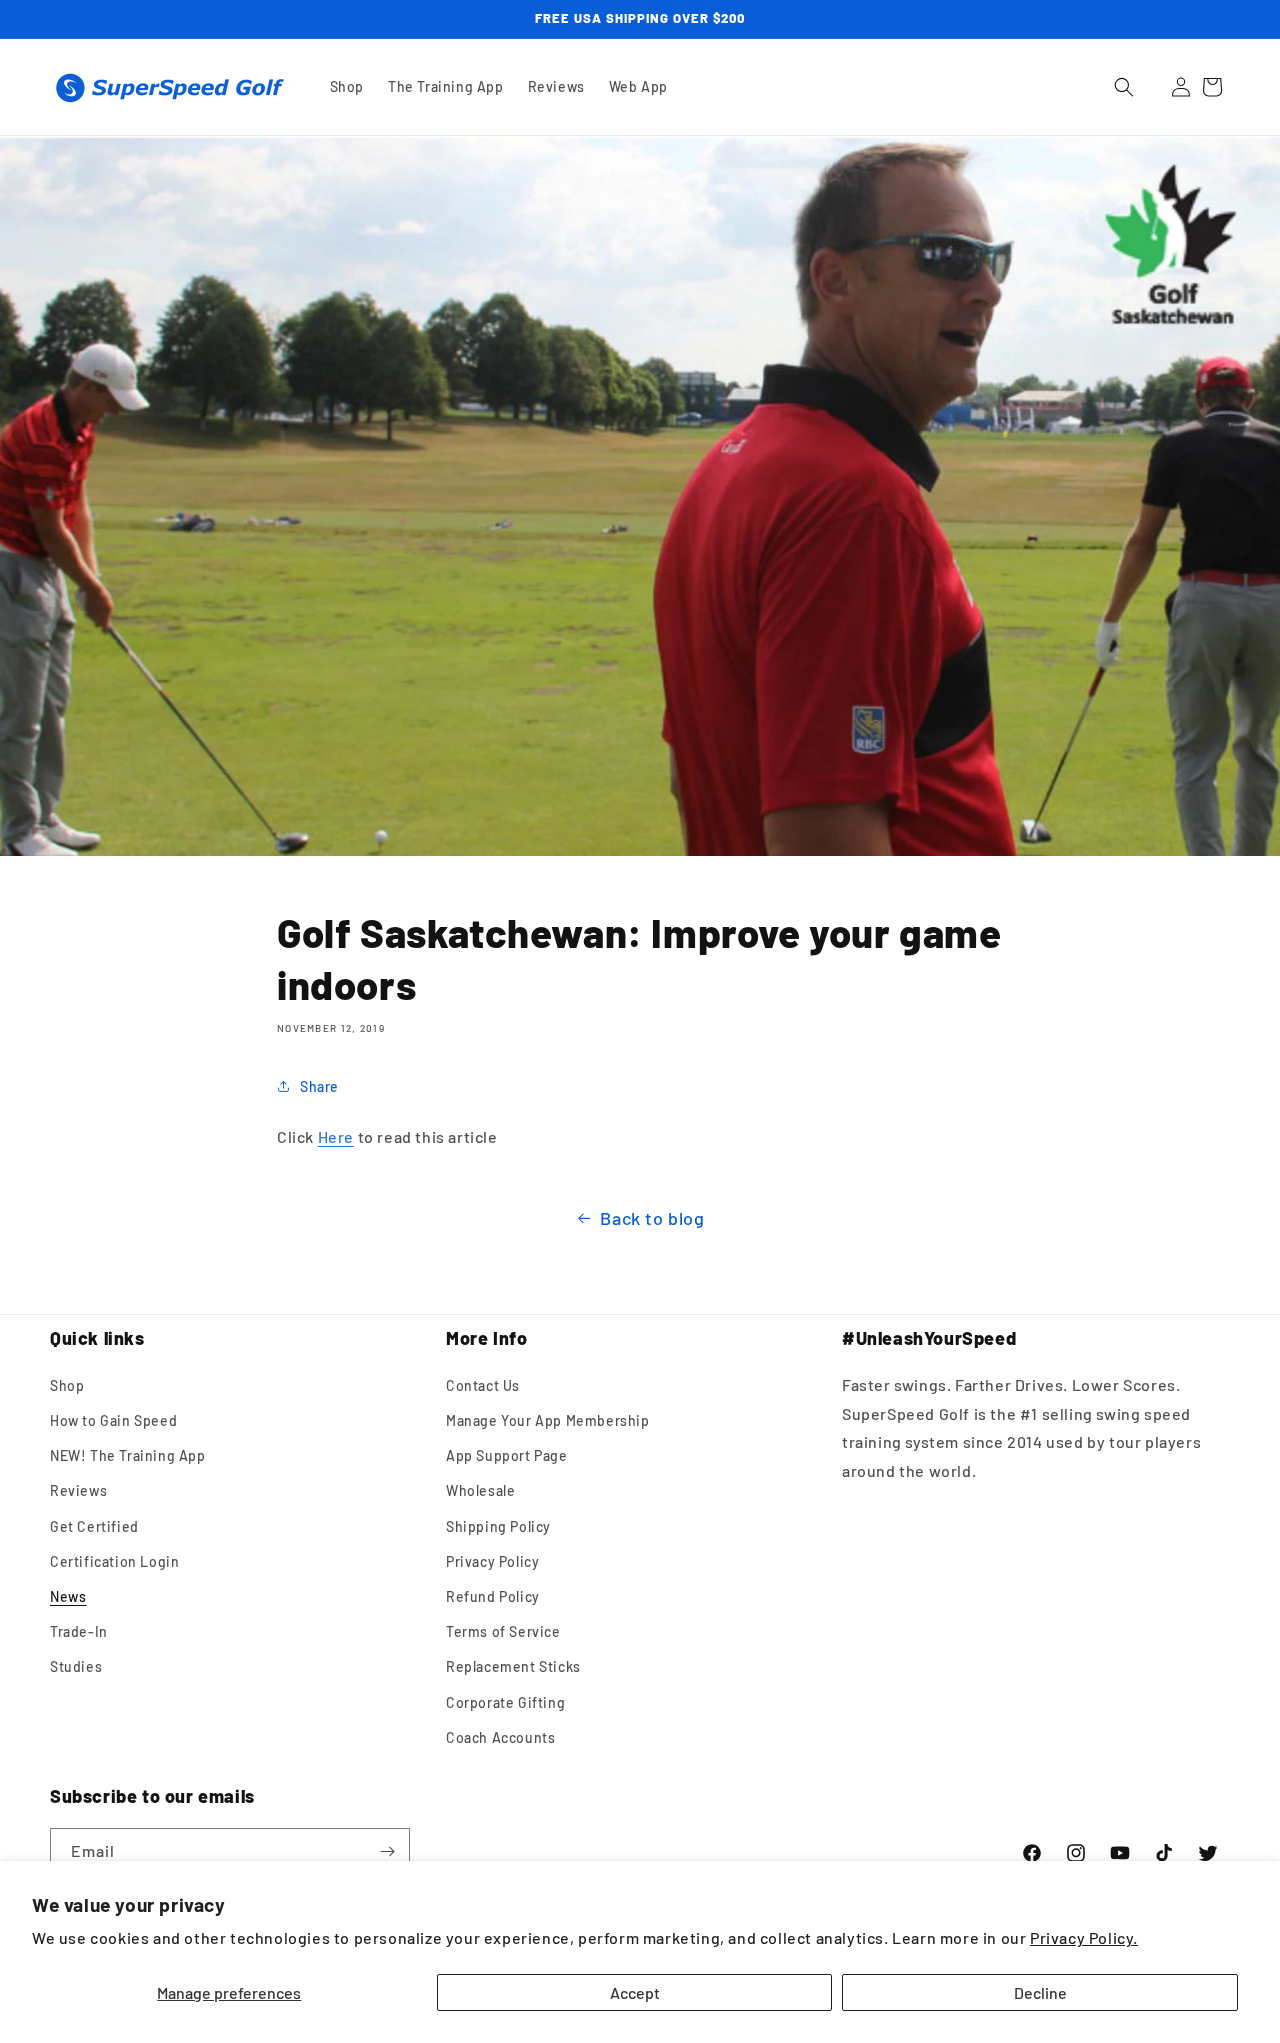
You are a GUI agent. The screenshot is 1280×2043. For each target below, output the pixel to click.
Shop (67, 1385)
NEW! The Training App (128, 1455)
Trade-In (79, 1631)
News (68, 1596)
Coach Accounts (500, 1737)
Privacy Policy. (1084, 1937)
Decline (1040, 1992)
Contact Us (483, 1385)
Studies (76, 1666)
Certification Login (114, 1561)
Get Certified (94, 1526)
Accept (635, 1992)
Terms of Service (503, 1631)
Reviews (78, 1490)
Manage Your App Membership (548, 1420)
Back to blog (652, 1218)
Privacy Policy (492, 1561)
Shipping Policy (498, 1526)
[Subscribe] (387, 1851)
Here (336, 1136)
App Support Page (507, 1455)
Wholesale (480, 1490)
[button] (1124, 87)
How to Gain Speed (113, 1420)
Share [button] (319, 1086)
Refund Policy (493, 1596)
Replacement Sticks (513, 1666)
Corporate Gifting (505, 1702)
